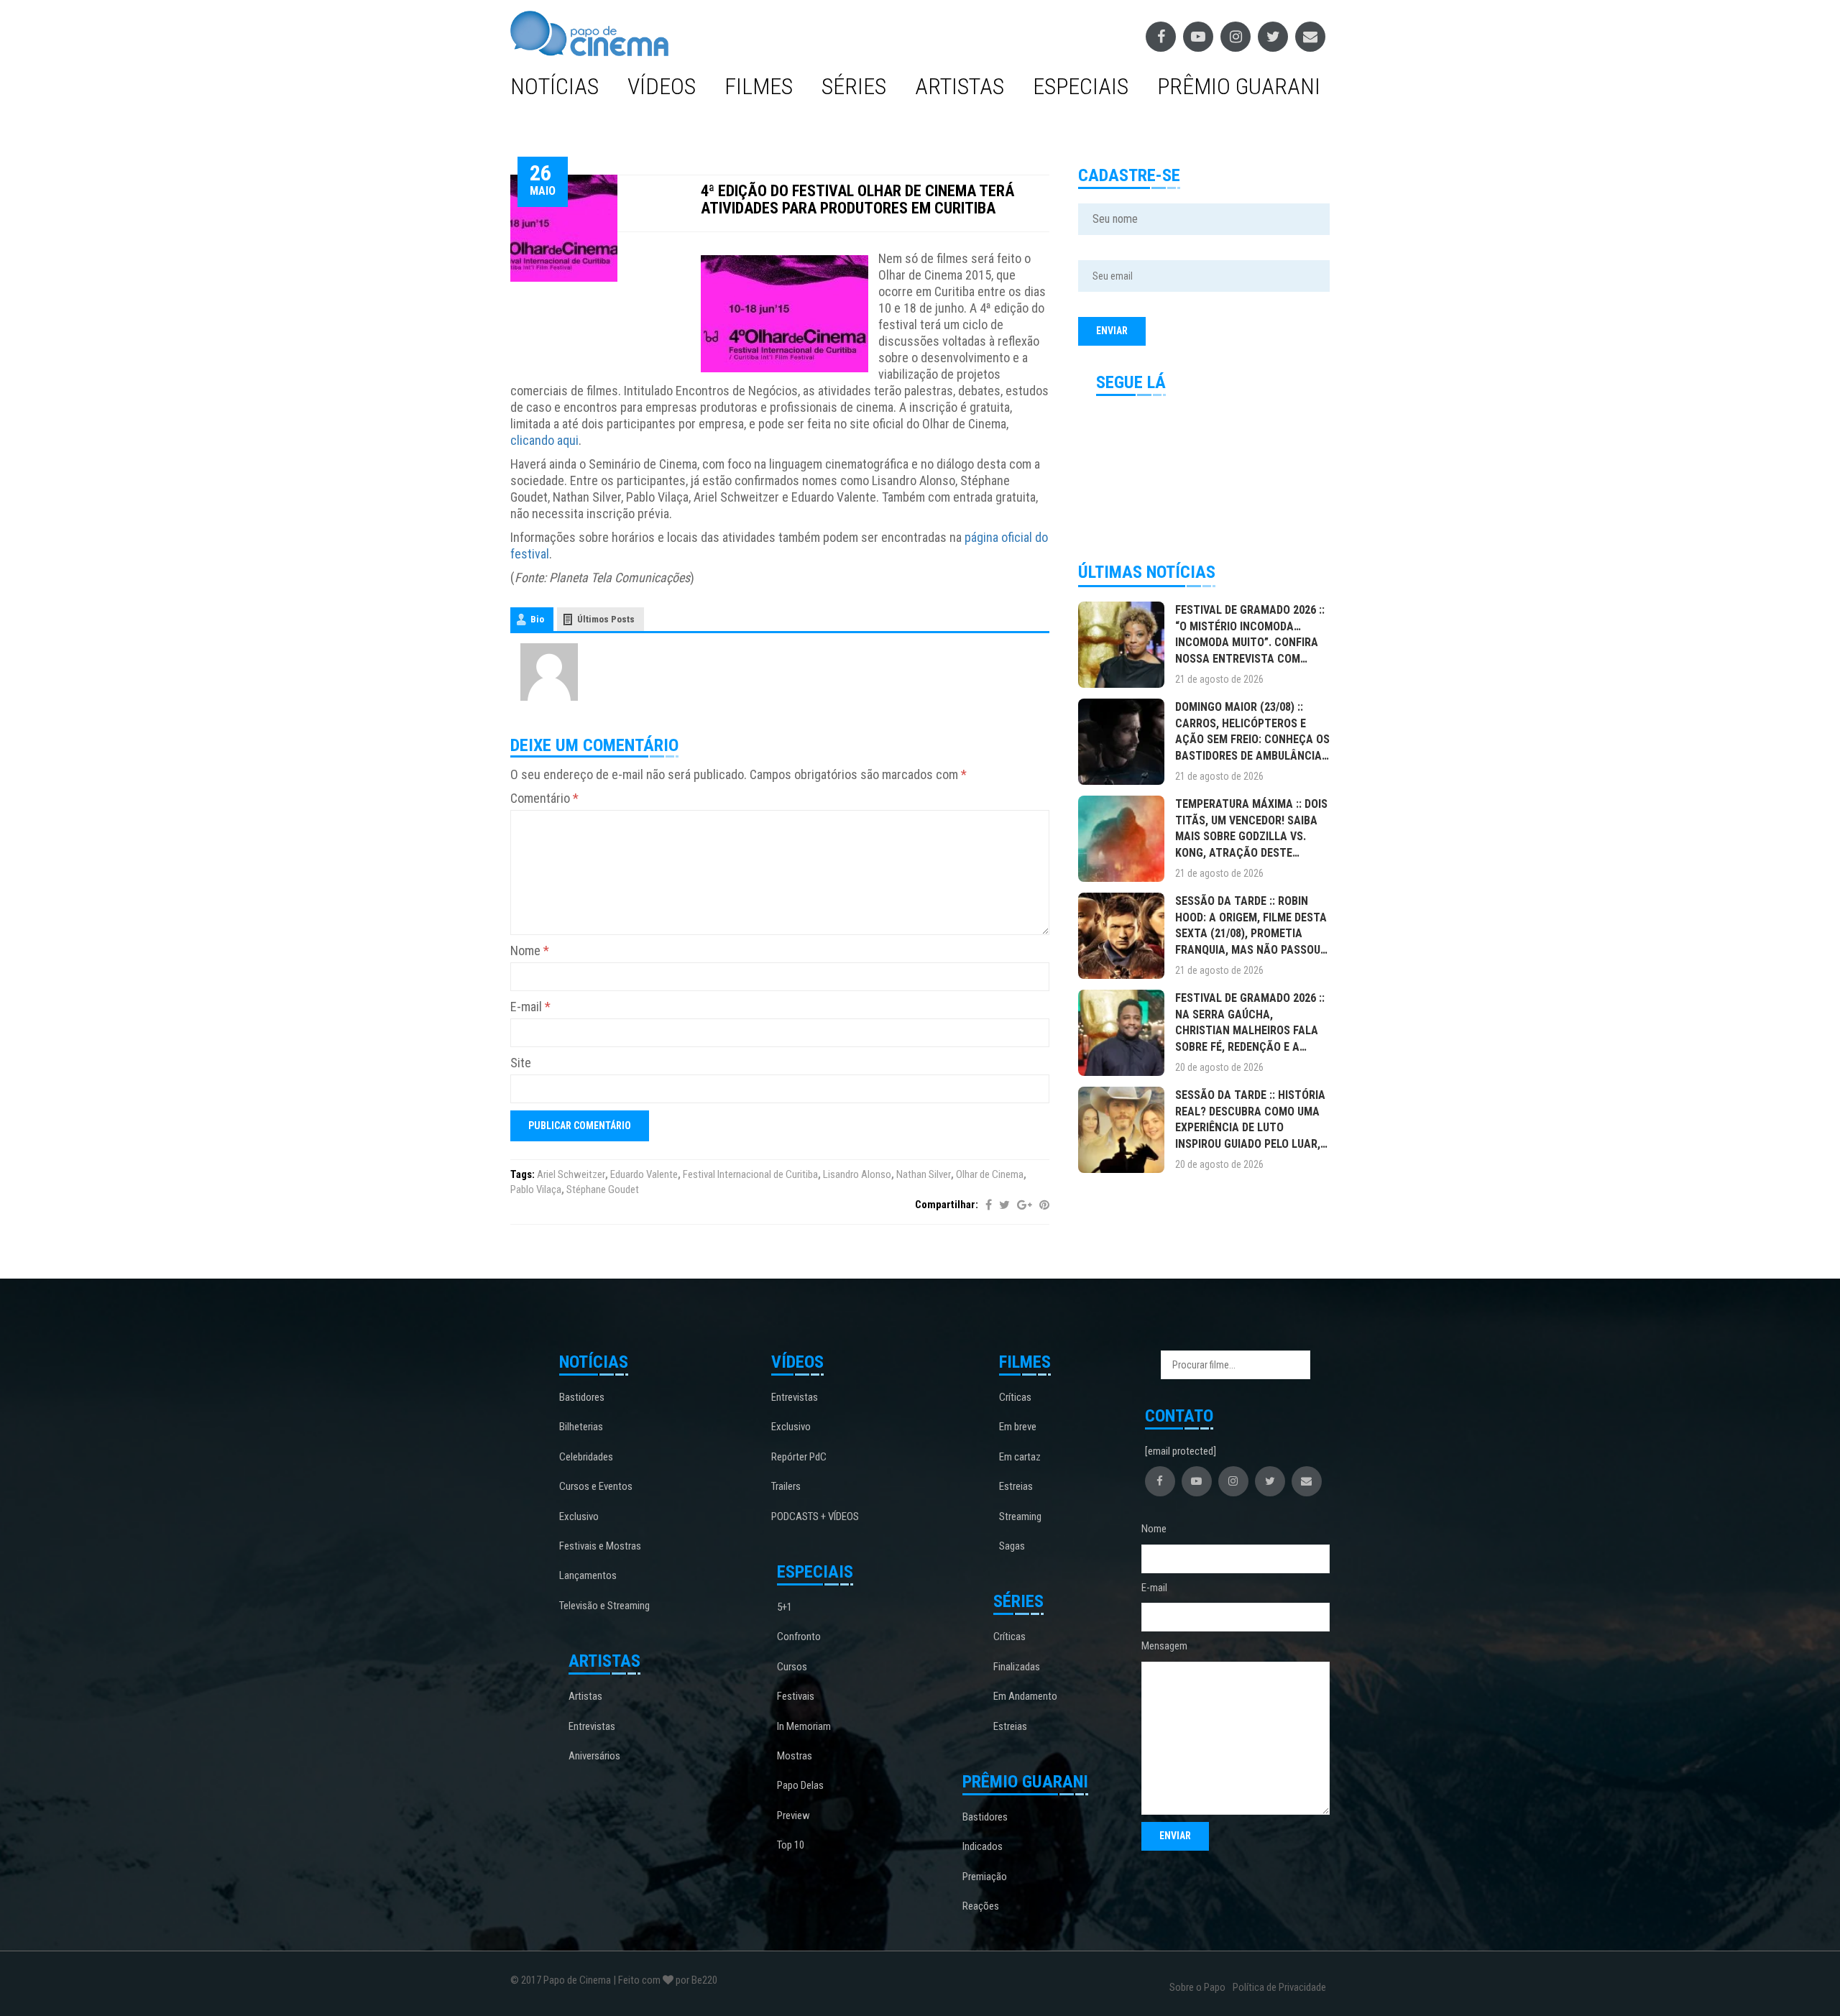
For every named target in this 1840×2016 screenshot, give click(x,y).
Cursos (792, 1667)
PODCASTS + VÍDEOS (815, 1516)
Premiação (985, 1877)
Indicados (983, 1846)
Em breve (1018, 1427)
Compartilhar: (947, 1205)
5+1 (785, 1607)
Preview (793, 1815)
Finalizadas (1017, 1667)
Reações (981, 1906)
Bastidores (582, 1397)
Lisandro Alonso (857, 1174)
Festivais (796, 1696)
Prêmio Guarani (1239, 86)
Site (521, 1063)
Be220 (704, 1980)
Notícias (555, 86)
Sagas (1012, 1546)
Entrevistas (592, 1726)
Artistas (960, 86)
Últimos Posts (606, 619)
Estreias (1016, 1486)
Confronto (799, 1637)
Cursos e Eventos (596, 1486)
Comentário (544, 798)
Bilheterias (581, 1427)
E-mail (530, 1007)
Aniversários (594, 1756)
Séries (854, 86)
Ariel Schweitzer (571, 1174)
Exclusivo (579, 1516)
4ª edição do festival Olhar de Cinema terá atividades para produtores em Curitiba (857, 199)
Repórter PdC (799, 1457)
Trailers (786, 1486)
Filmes (759, 86)
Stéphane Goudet (603, 1189)
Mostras (795, 1756)
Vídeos (662, 86)
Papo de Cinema (577, 1980)
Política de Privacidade (1279, 1987)
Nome (530, 951)
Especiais (1081, 86)
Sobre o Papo (1197, 1987)
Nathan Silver (924, 1174)
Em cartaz (1020, 1457)
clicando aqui (544, 440)
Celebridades (586, 1457)
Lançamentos (588, 1575)
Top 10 (791, 1845)
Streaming (1020, 1516)
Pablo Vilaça (536, 1189)
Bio (537, 619)
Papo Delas (800, 1785)
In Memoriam (804, 1726)
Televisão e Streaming (604, 1606)
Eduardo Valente (644, 1174)
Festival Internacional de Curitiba (750, 1174)
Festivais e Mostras (600, 1546)
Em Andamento (1025, 1696)
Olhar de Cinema (990, 1174)
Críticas (1015, 1397)
